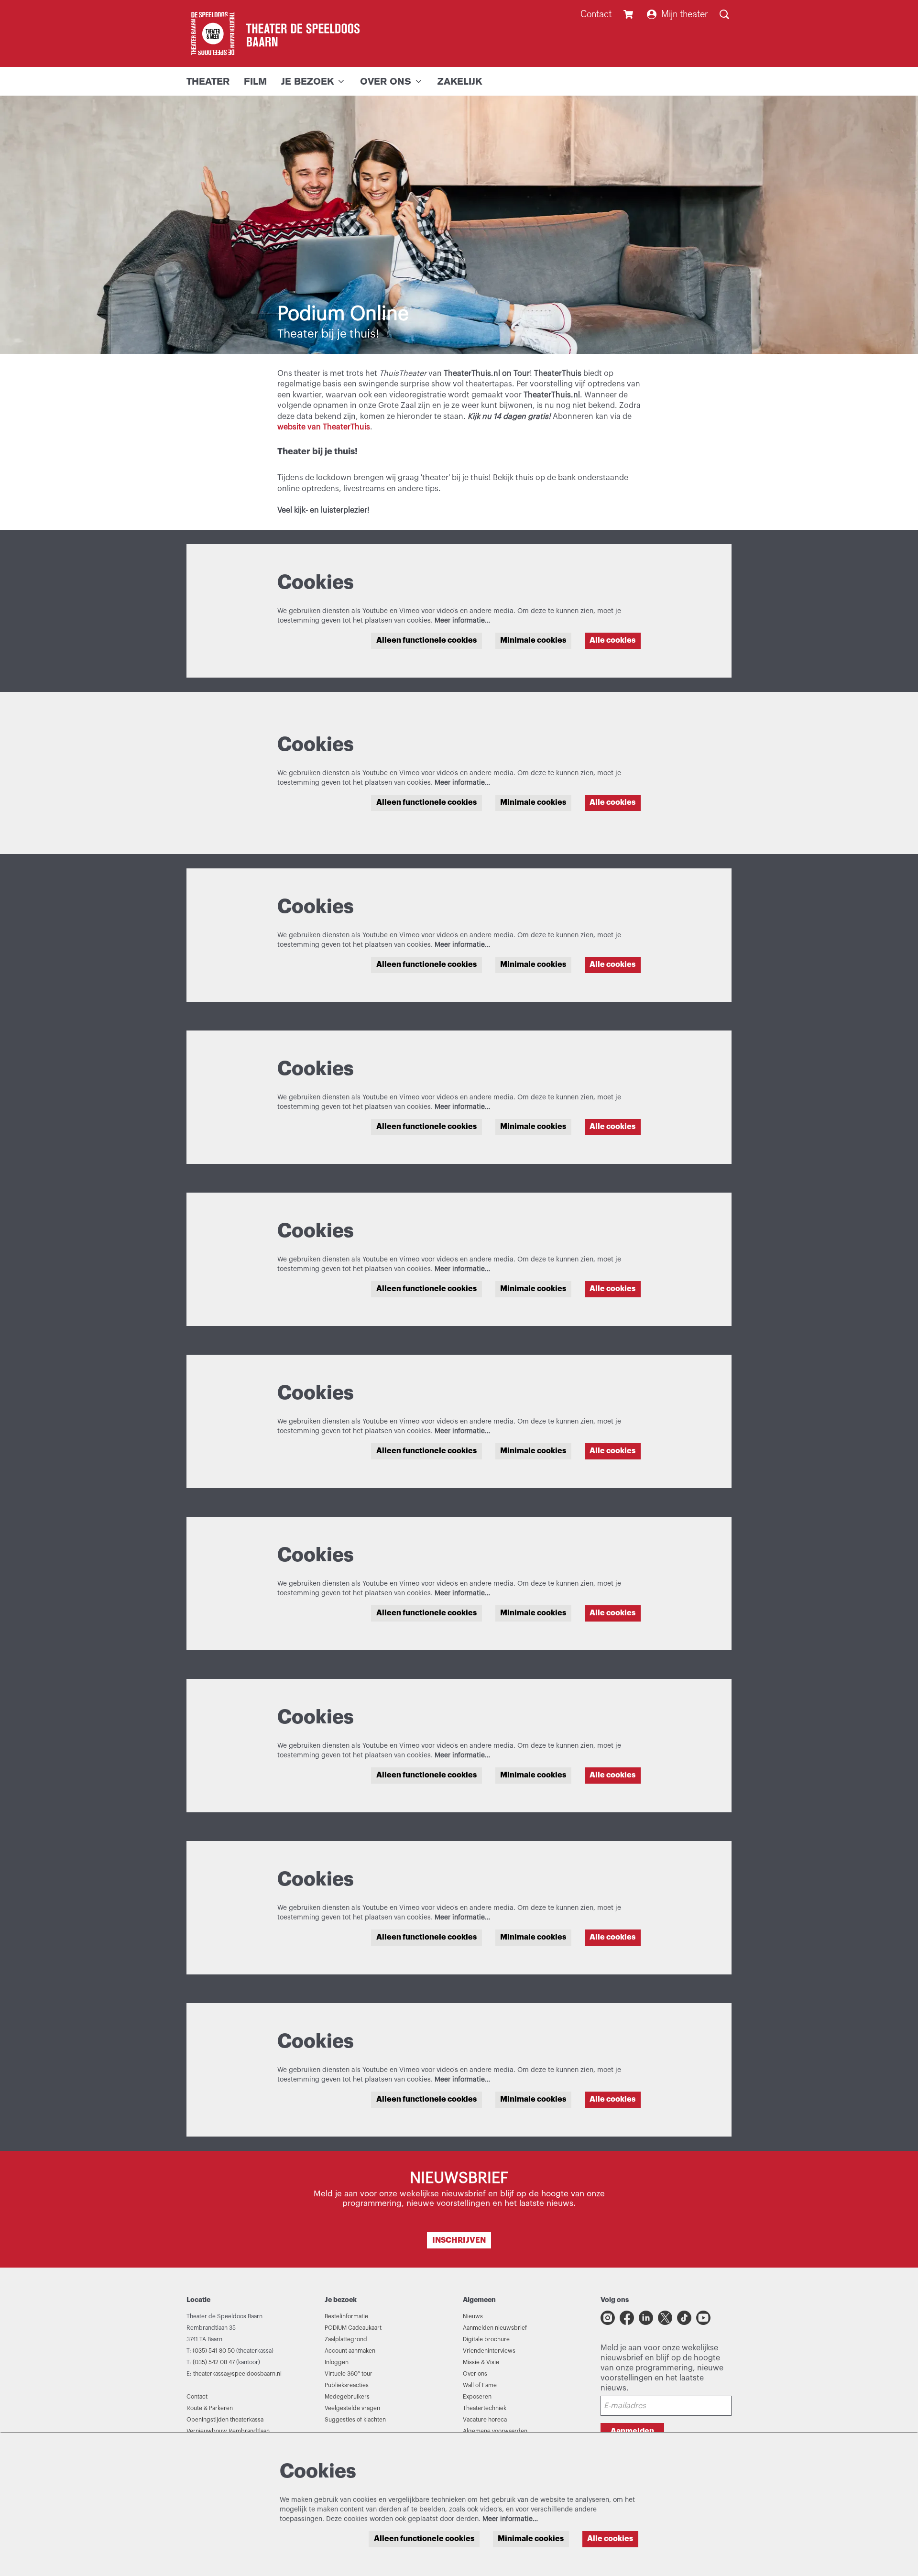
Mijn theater (684, 14)
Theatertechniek (485, 2408)
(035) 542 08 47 (214, 2362)
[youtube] (703, 2318)
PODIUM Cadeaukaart (353, 2328)
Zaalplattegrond (346, 2339)
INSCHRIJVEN (459, 2240)
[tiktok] (684, 2318)
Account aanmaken (350, 2351)
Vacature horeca (485, 2420)
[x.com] (665, 2318)
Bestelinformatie (346, 2316)
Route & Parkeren (210, 2408)
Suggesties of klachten (355, 2420)
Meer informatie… (462, 621)
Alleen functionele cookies (426, 640)
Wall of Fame (480, 2385)
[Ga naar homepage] (273, 33)
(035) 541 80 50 (214, 2351)
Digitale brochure (486, 2339)
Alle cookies (612, 640)
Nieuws (473, 2316)
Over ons (475, 2374)
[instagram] (608, 2318)
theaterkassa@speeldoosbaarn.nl (237, 2374)
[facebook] (627, 2318)
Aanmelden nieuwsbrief (495, 2328)
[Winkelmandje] (629, 14)
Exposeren (477, 2397)
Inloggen (337, 2362)
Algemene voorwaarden (495, 2431)
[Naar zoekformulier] (724, 14)
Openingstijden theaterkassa (225, 2420)
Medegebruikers (347, 2397)
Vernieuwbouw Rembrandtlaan (228, 2431)
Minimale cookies (533, 640)
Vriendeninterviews (489, 2351)
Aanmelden (632, 2431)
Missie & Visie (481, 2362)
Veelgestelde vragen (352, 2408)
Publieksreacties (347, 2385)
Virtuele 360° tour (349, 2374)
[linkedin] (646, 2318)
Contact (596, 14)
